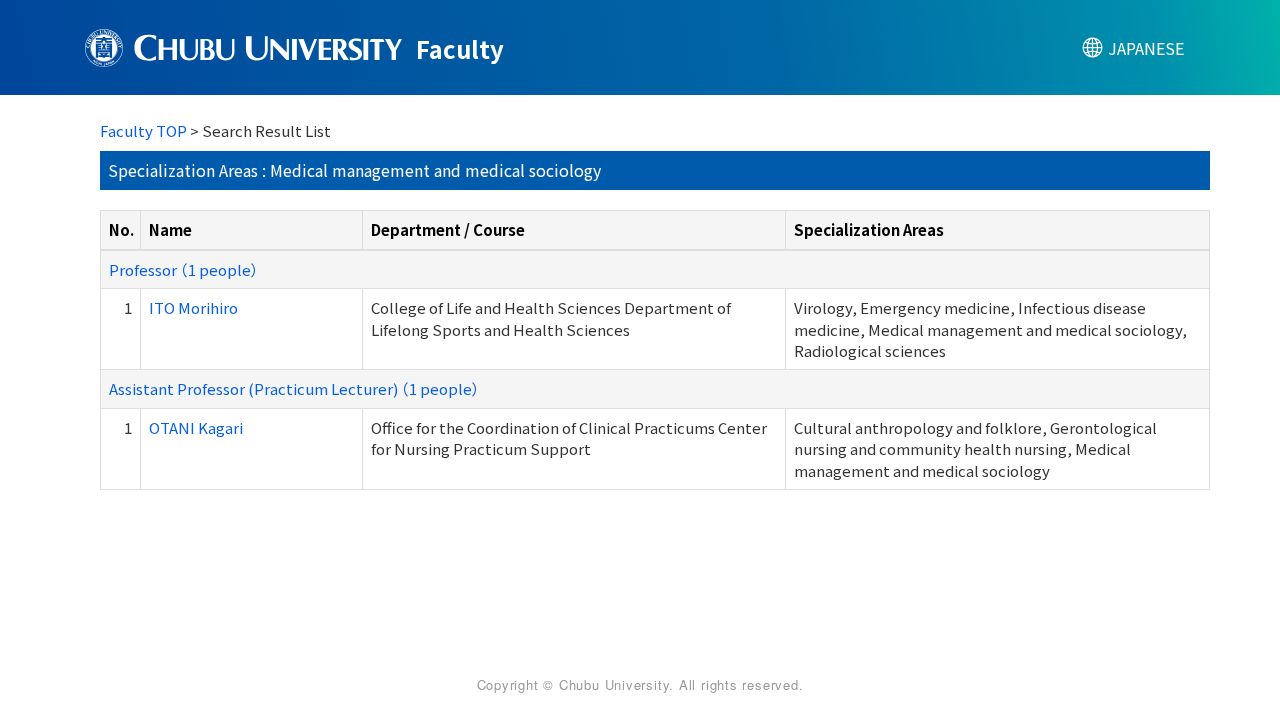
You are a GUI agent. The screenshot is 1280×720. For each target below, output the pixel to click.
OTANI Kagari (196, 427)
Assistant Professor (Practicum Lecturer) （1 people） (294, 388)
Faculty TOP (143, 130)
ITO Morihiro (193, 307)
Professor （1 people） (184, 269)
